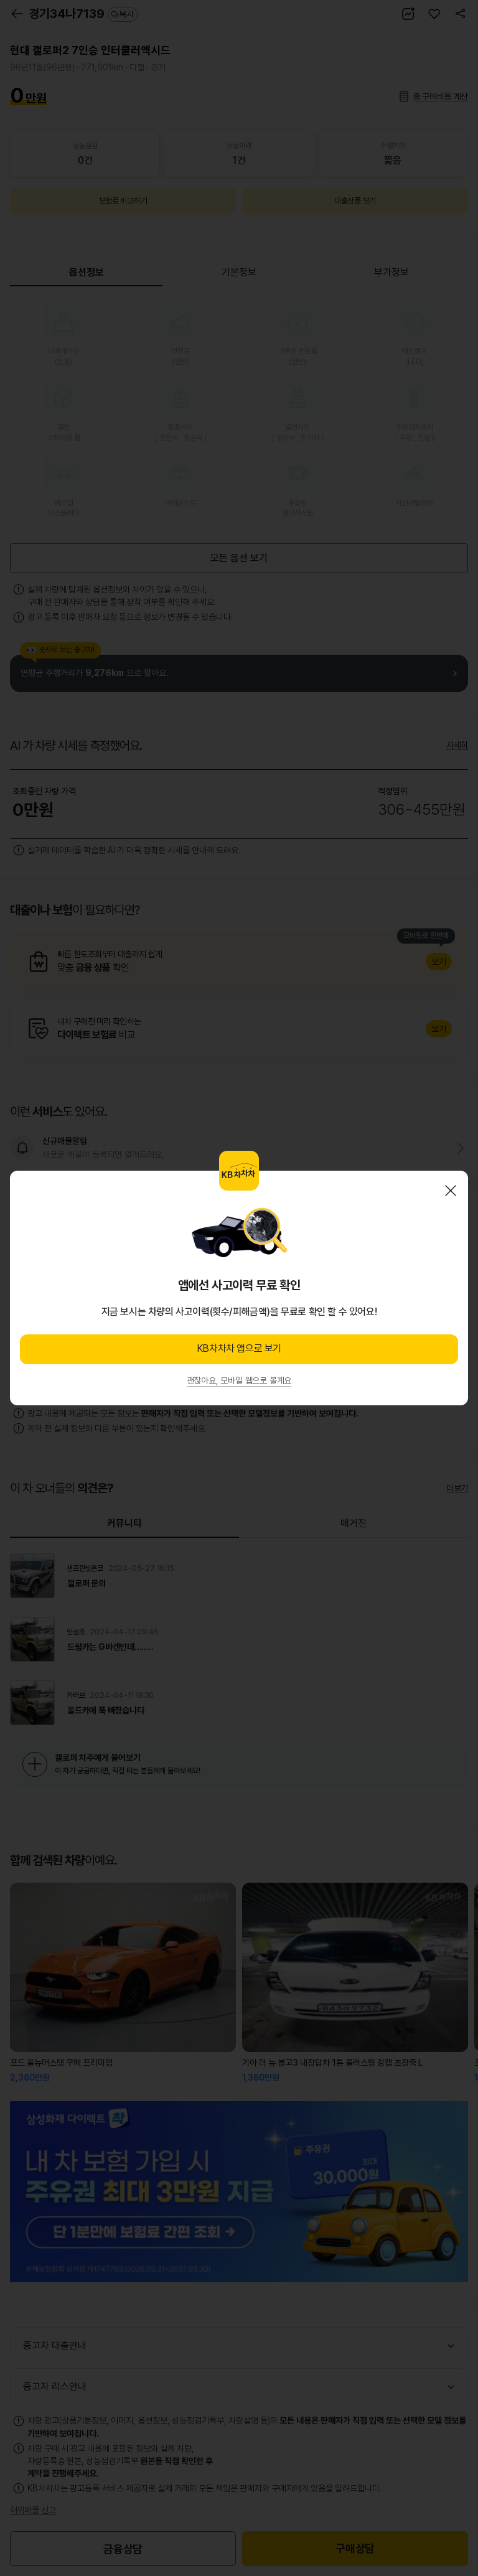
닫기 (451, 1191)
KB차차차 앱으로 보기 (239, 1348)
